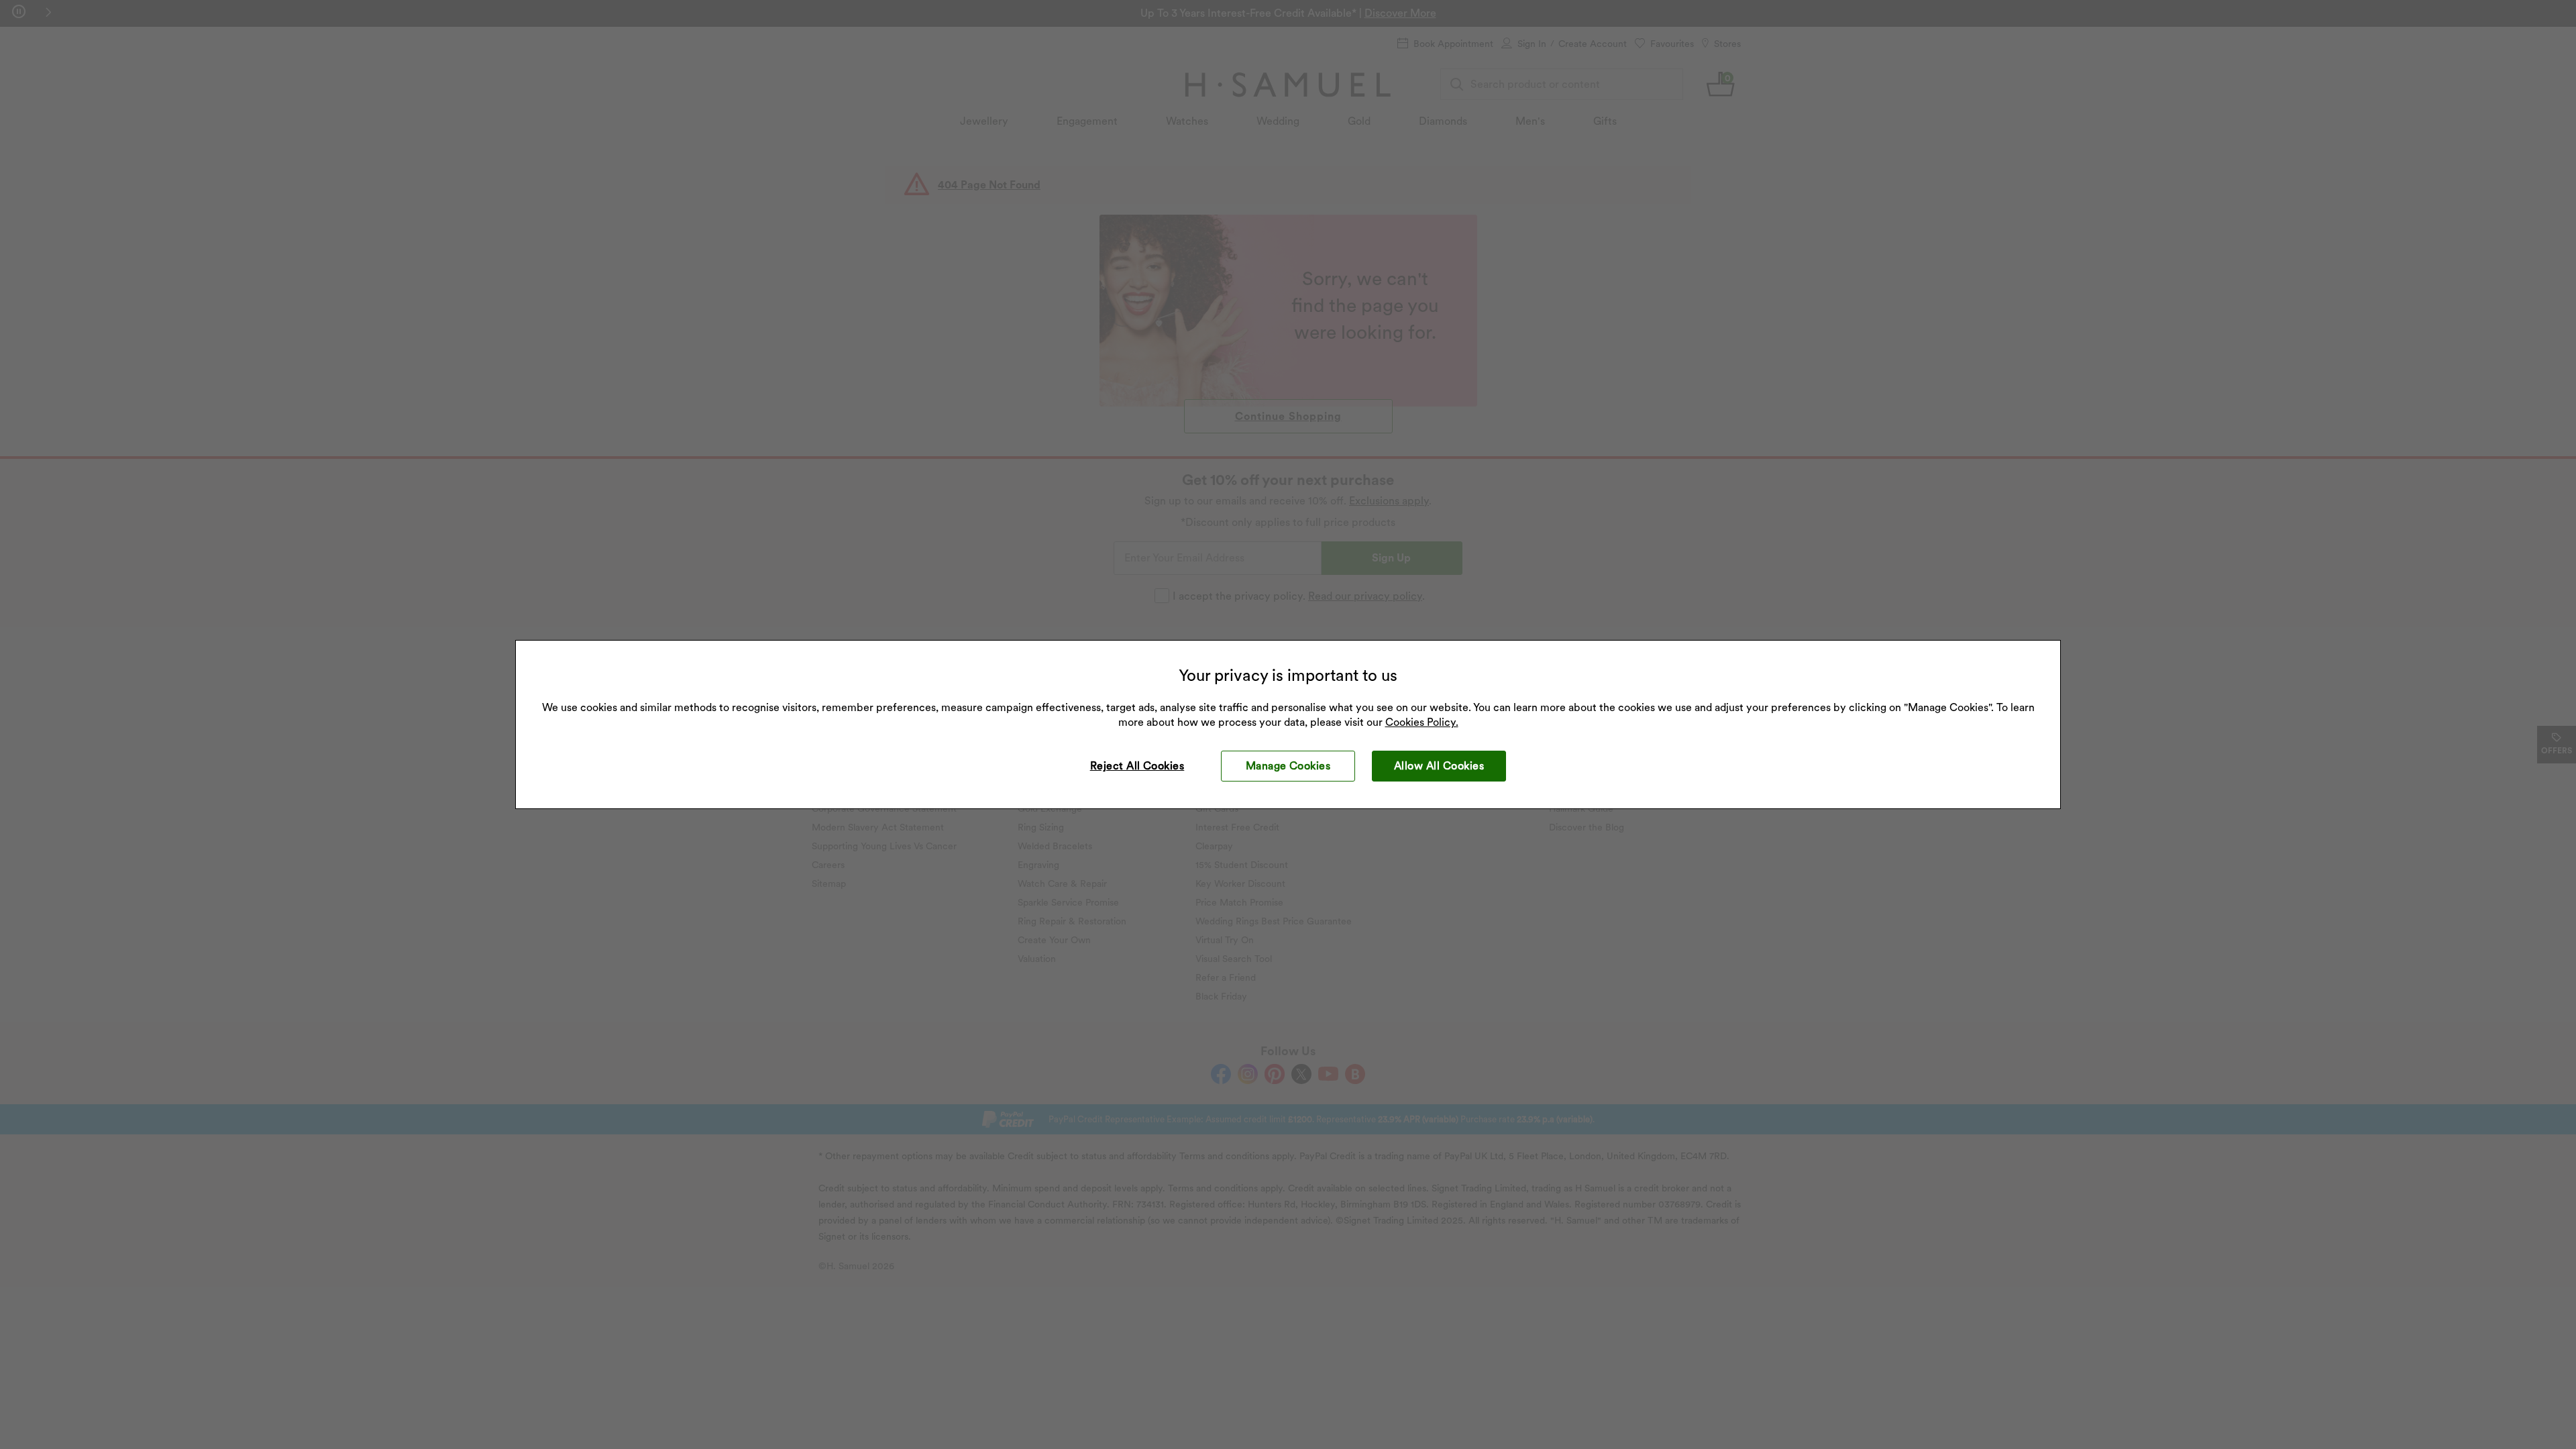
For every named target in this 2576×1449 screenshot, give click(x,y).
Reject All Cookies (1137, 766)
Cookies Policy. (1422, 722)
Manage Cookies (1288, 766)
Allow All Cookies (1439, 766)
